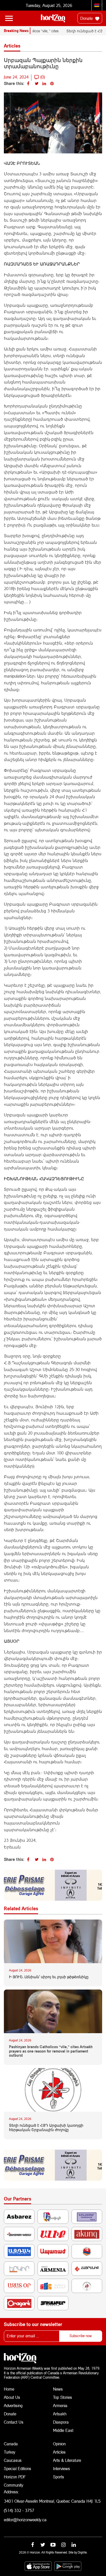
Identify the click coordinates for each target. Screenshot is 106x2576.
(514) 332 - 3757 (19, 2510)
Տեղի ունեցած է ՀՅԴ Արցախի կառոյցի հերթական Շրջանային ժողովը (46, 2128)
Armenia (60, 2405)
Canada (11, 2444)
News (58, 2389)
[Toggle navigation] (9, 18)
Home (9, 2389)
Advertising (13, 2405)
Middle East (63, 2430)
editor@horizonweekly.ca (25, 2520)
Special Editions (17, 2468)
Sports (59, 2477)
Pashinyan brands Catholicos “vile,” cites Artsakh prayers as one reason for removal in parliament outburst (51, 2051)
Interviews (61, 2468)
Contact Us (14, 2422)
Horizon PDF (15, 2477)
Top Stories (63, 2397)
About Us (12, 2397)
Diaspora (61, 2422)
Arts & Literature (67, 2460)
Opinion (59, 2444)
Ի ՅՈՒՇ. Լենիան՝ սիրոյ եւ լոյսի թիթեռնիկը (49, 1977)
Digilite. (83, 2552)
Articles (59, 2452)
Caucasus (13, 2460)
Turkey (10, 2452)
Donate (87, 18)
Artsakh (60, 2414)
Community (14, 2485)
